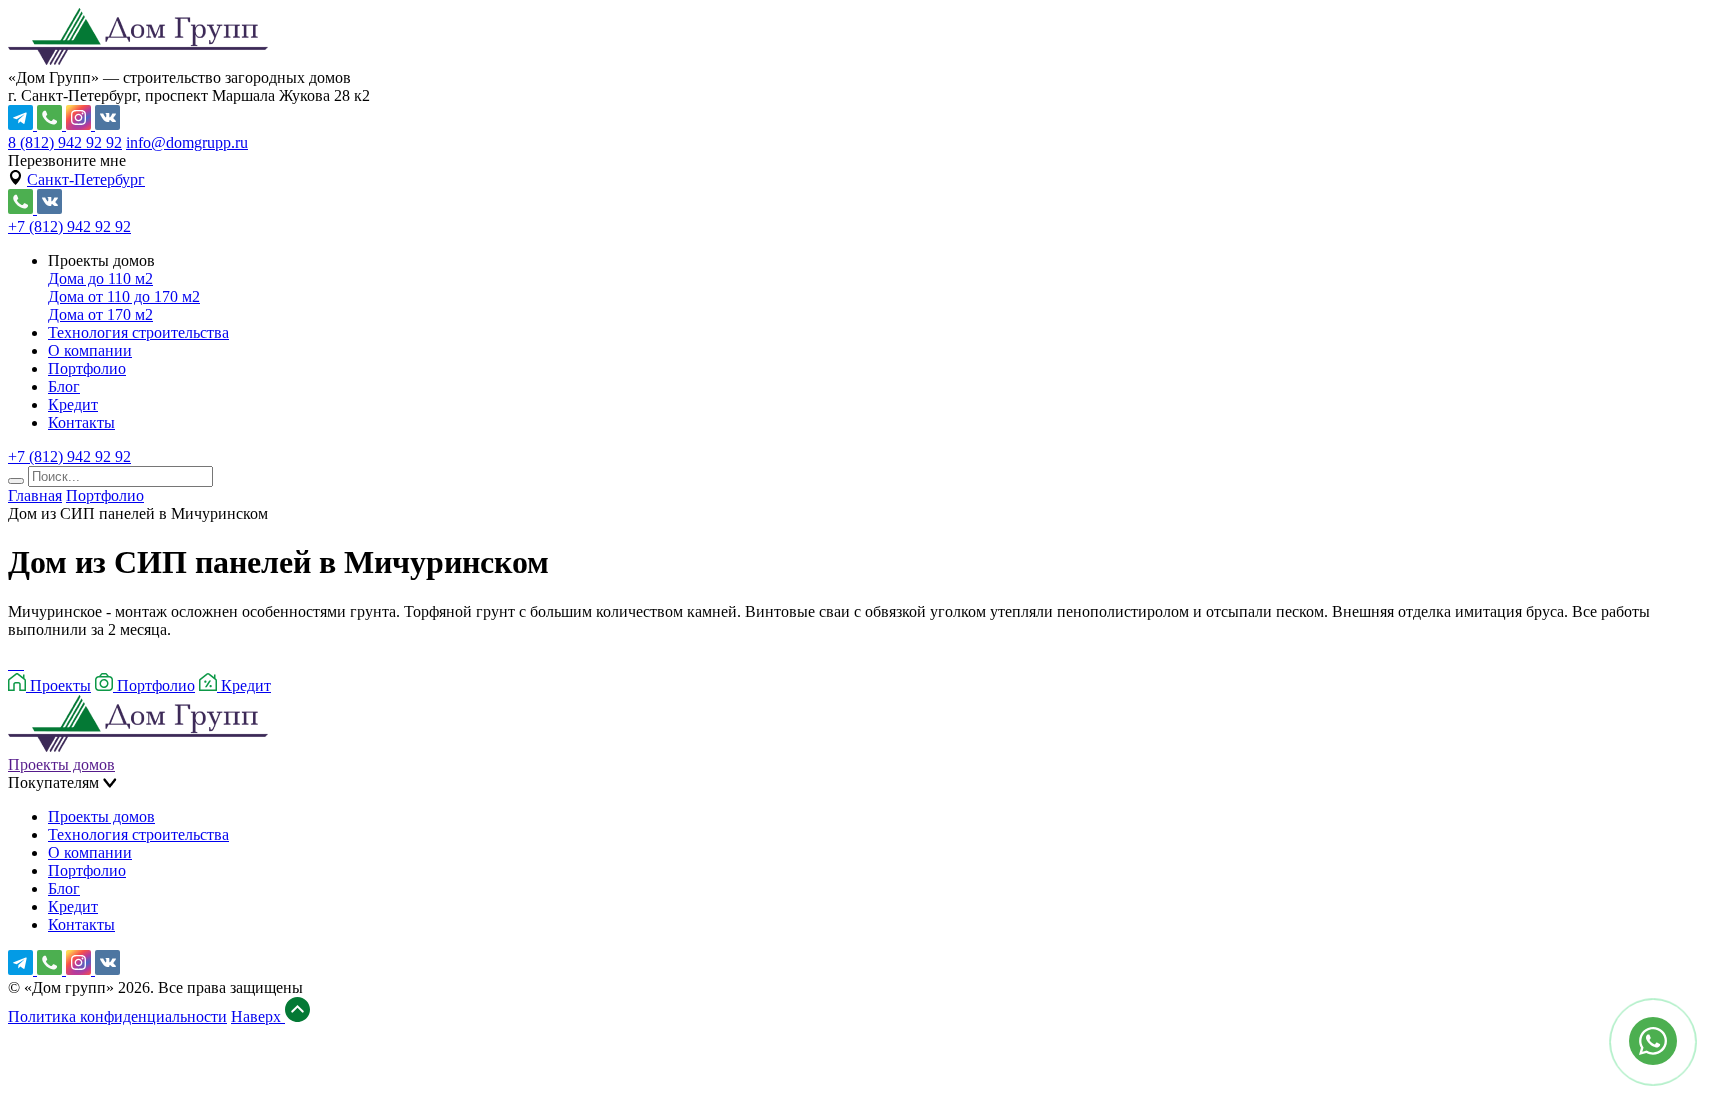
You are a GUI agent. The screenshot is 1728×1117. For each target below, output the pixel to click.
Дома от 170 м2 (100, 314)
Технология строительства (138, 332)
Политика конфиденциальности (117, 1016)
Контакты (81, 422)
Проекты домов (61, 764)
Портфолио (87, 368)
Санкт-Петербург (86, 179)
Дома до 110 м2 (100, 278)
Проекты (58, 685)
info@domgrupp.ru (187, 142)
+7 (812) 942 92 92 (69, 226)
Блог (64, 386)
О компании (90, 350)
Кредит (73, 404)
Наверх (258, 1016)
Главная (35, 495)
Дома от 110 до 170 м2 (124, 296)
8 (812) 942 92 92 (65, 142)
